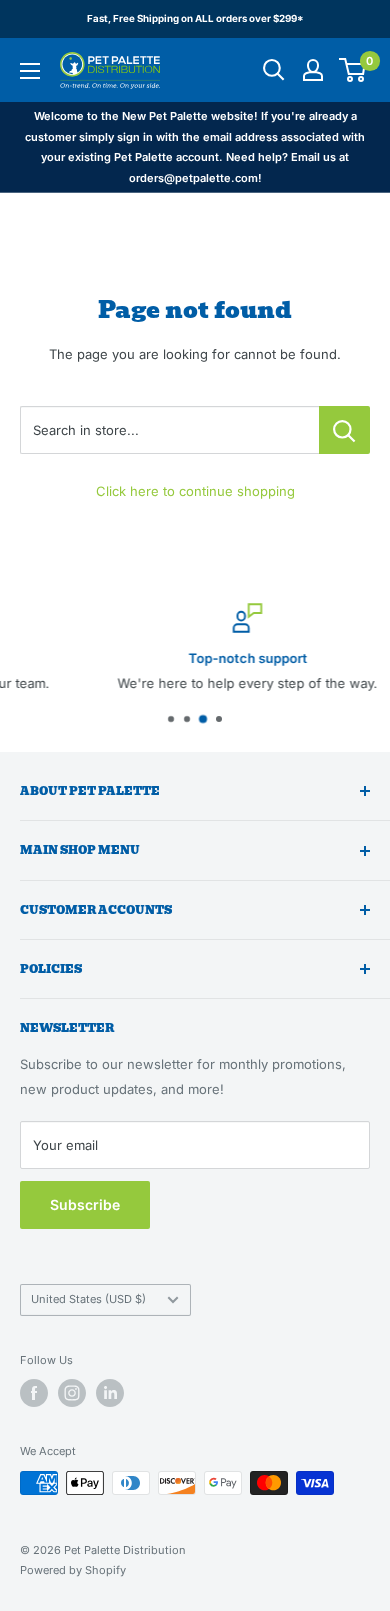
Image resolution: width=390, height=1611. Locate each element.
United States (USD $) (88, 1299)
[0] (353, 70)
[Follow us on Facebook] (34, 1393)
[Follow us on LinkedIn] (110, 1393)
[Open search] (274, 70)
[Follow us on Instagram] (72, 1393)
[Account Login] (313, 70)
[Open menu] (30, 71)
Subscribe (85, 1204)
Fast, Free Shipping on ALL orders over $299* (195, 18)
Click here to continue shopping (195, 491)
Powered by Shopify (73, 1570)
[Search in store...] (344, 430)
